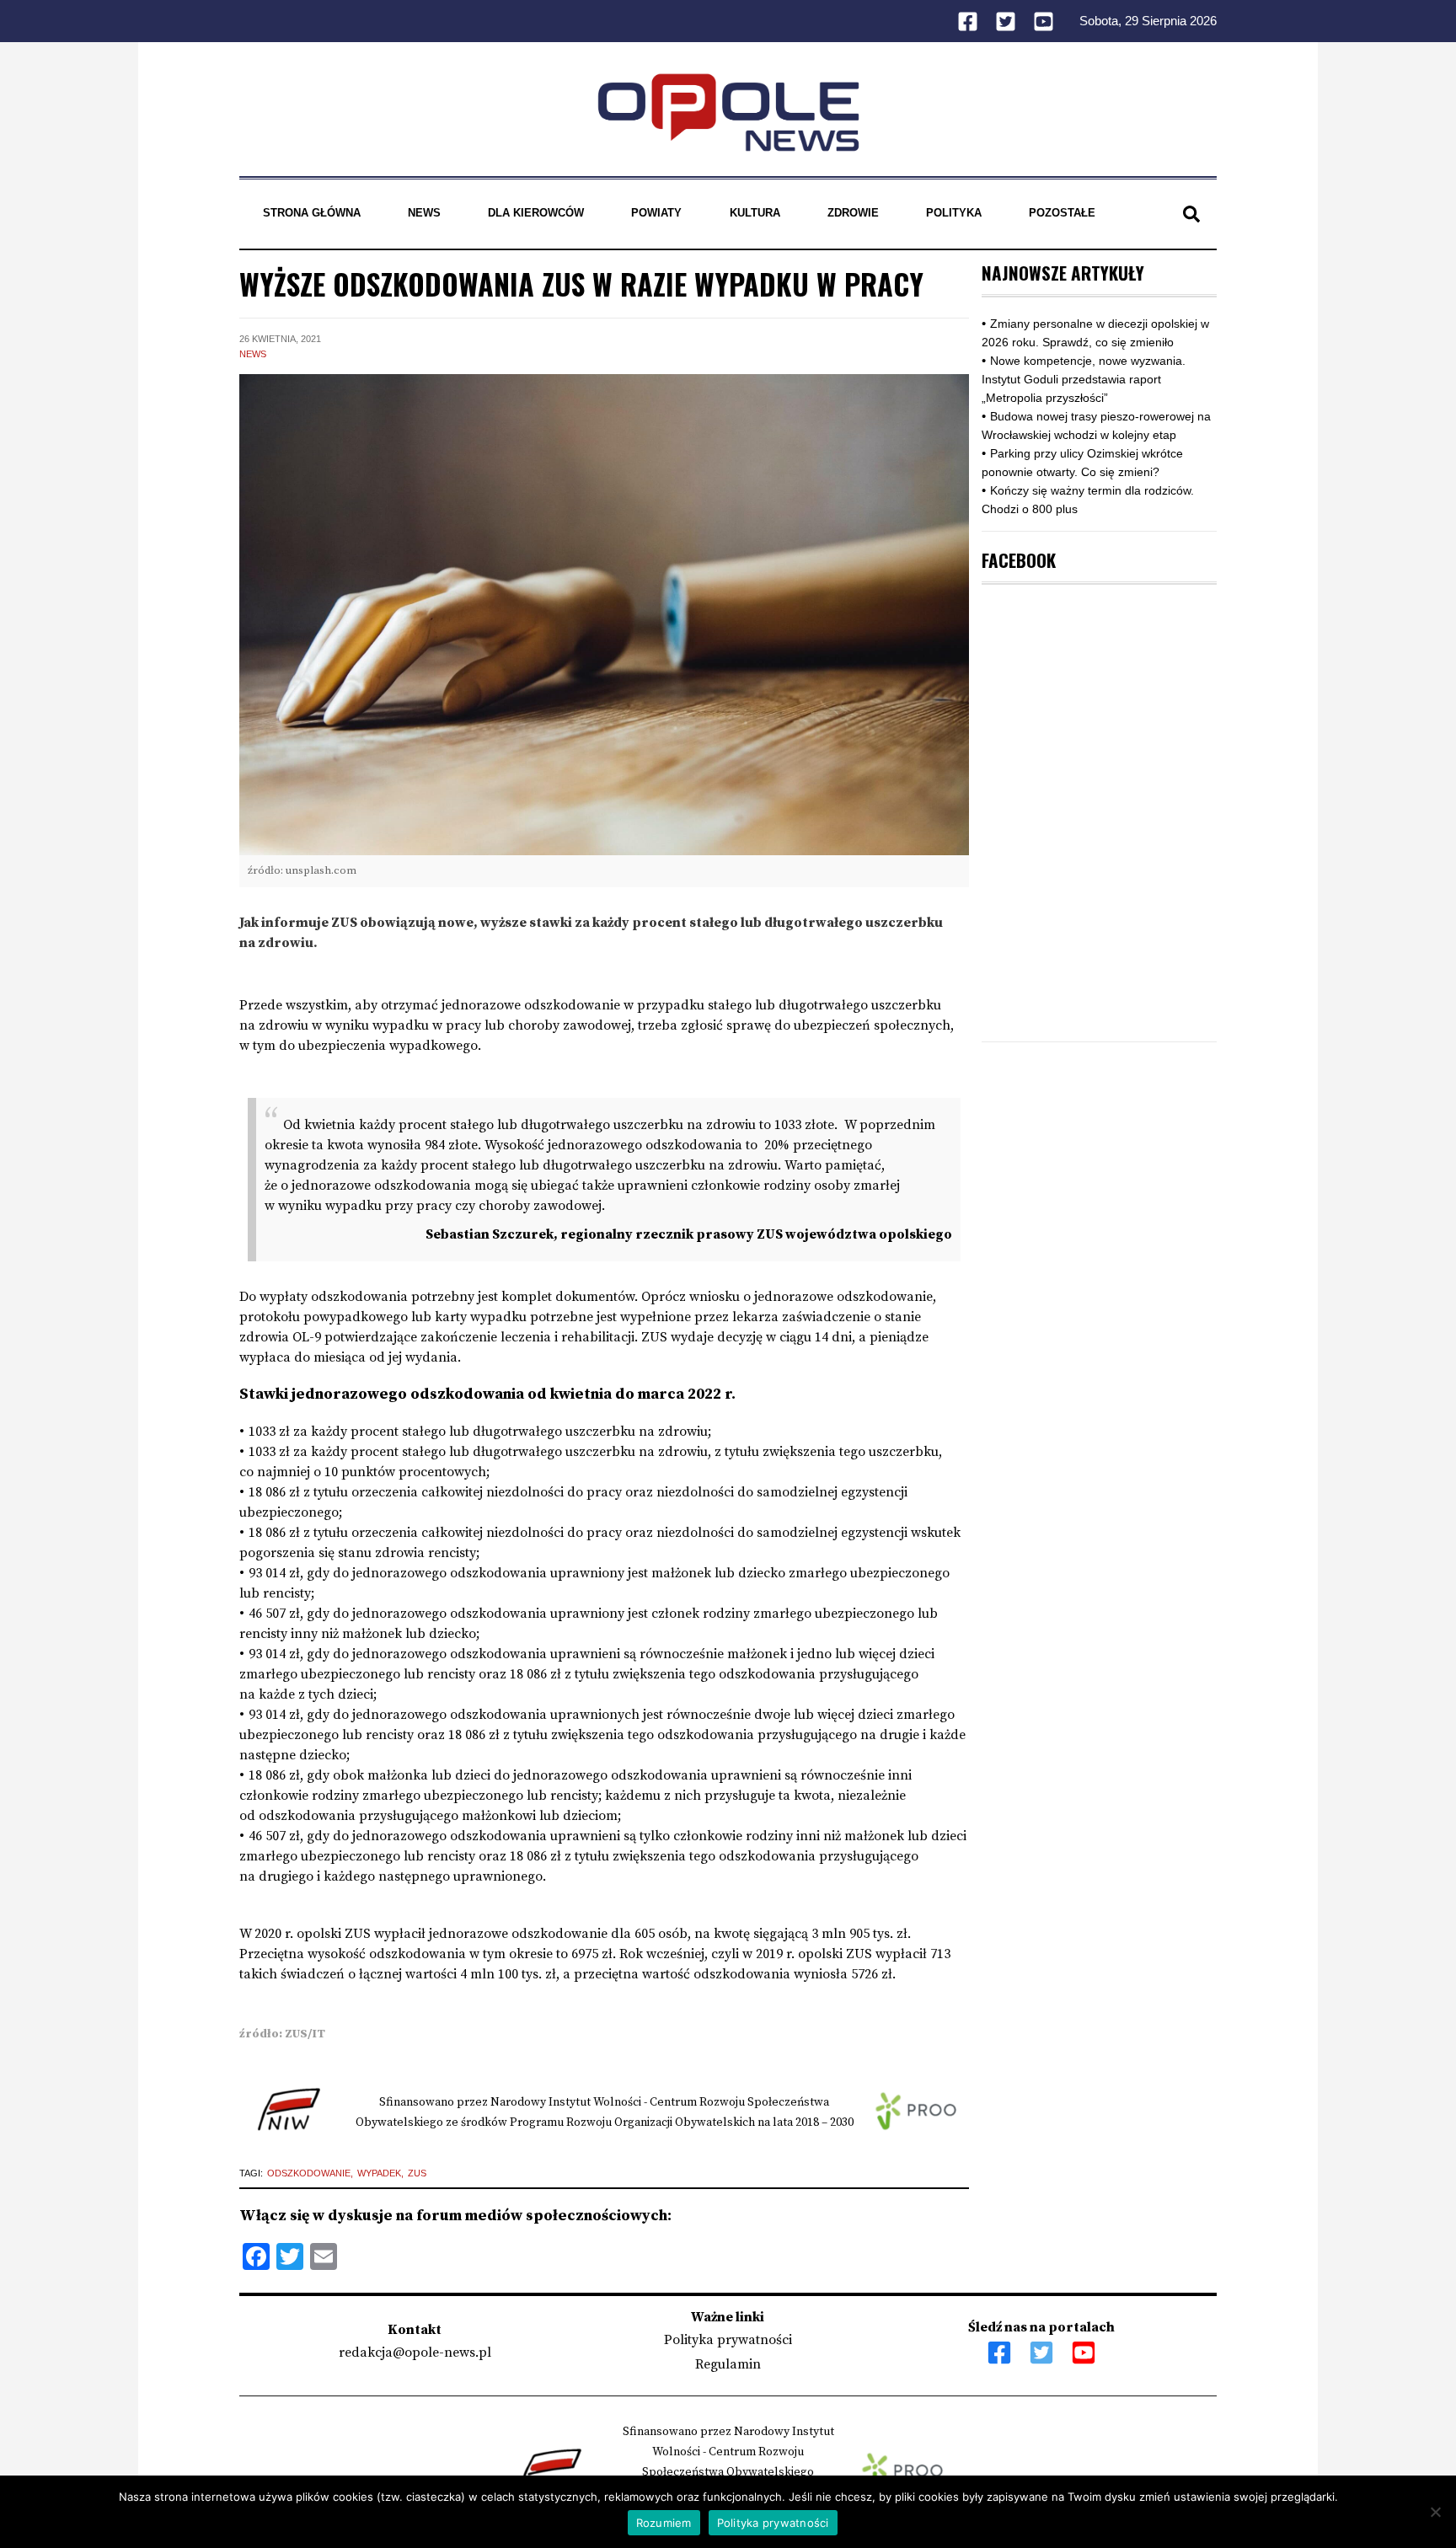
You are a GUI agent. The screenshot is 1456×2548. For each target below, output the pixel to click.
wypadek (379, 2173)
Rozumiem (664, 2523)
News (424, 213)
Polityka (954, 213)
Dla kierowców (536, 213)
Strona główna (312, 213)
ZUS (417, 2173)
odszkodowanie (309, 2173)
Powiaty (656, 213)
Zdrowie (853, 213)
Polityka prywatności (728, 2340)
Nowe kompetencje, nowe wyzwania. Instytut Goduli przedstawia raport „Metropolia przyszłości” (1084, 379)
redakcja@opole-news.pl (415, 2353)
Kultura (755, 213)
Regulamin (728, 2364)
